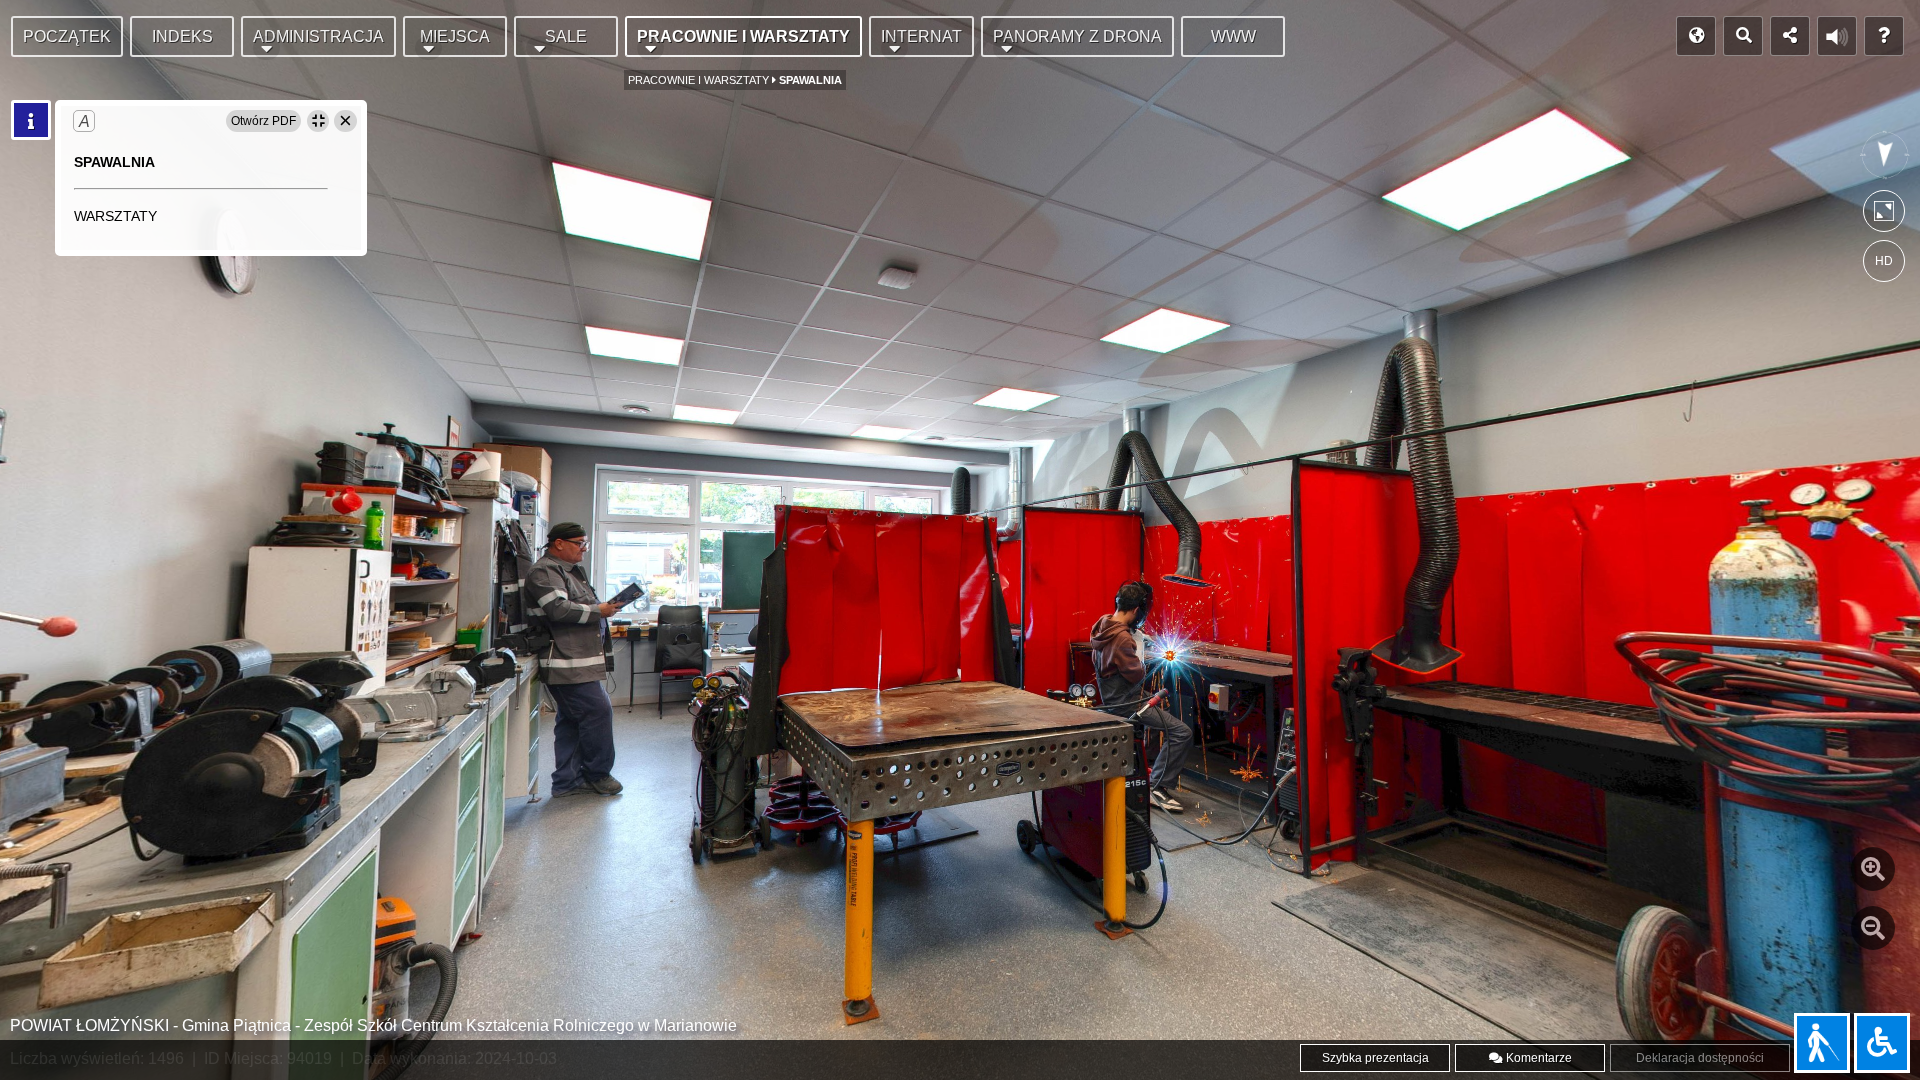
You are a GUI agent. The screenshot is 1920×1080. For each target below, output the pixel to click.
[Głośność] (1837, 36)
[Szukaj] (1743, 36)
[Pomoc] (1884, 36)
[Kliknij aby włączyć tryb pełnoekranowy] (1884, 215)
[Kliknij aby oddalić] (1873, 928)
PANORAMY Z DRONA (1077, 36)
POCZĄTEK (67, 36)
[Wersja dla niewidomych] (1822, 1043)
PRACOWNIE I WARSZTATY (743, 36)
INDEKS (182, 36)
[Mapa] (1696, 36)
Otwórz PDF (263, 121)
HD (1884, 261)
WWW (1233, 36)
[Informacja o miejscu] (31, 120)
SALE (566, 36)
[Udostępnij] (1790, 36)
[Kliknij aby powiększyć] (1873, 869)
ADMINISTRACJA (318, 36)
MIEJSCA (455, 36)
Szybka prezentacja (1375, 1058)
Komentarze (1537, 1058)
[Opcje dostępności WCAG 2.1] (1882, 1043)
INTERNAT (921, 36)
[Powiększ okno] (318, 121)
